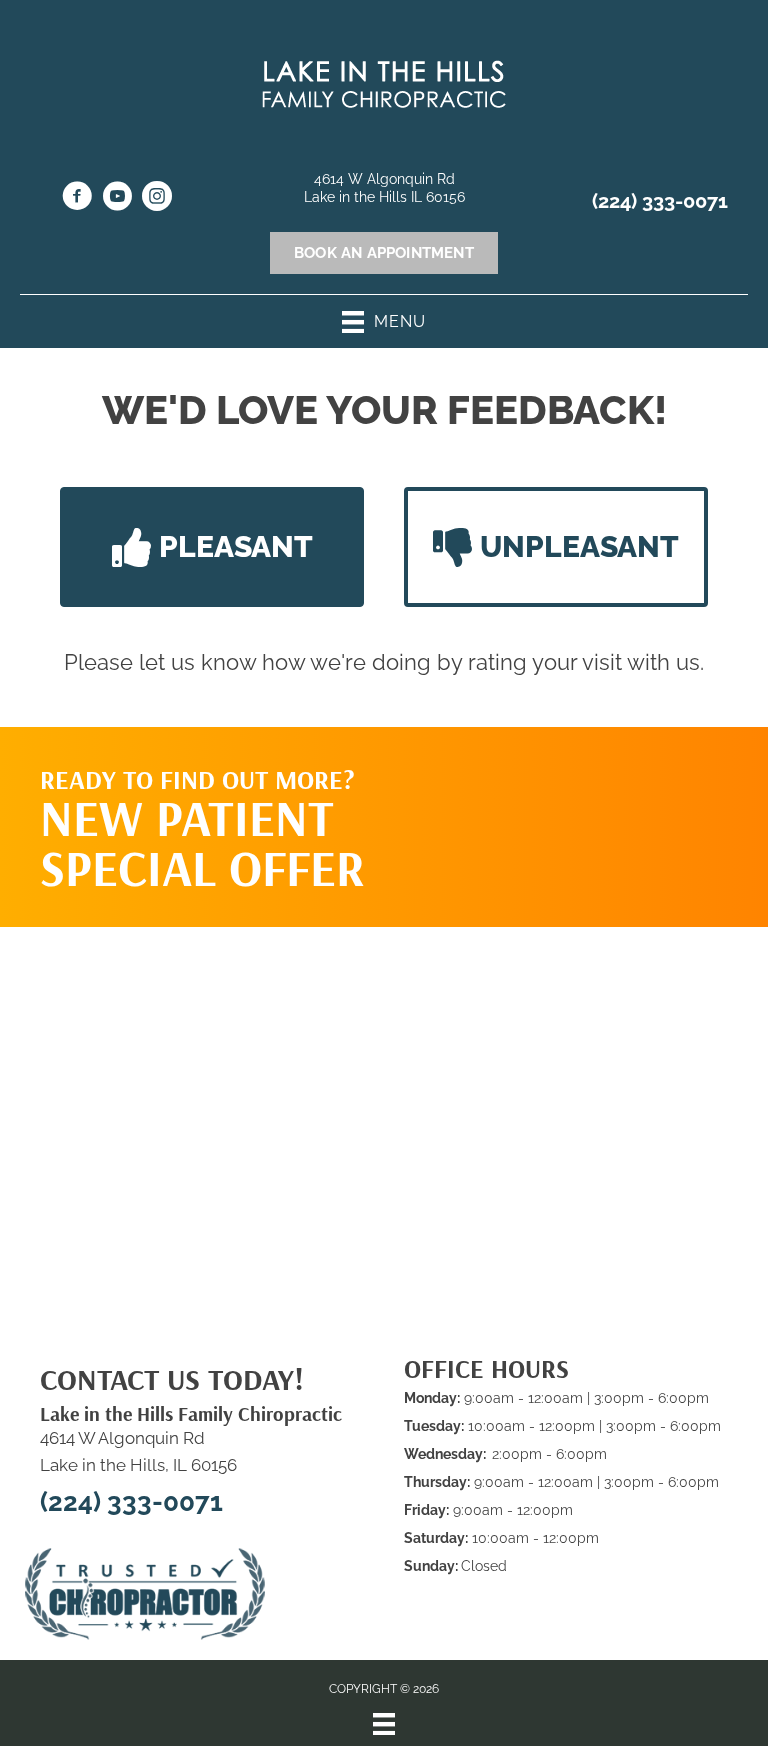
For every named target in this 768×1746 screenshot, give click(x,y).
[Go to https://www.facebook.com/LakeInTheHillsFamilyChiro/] (77, 199)
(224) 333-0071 (660, 201)
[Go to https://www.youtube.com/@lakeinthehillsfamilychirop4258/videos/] (117, 199)
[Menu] (384, 1724)
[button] (212, 547)
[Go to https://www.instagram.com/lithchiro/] (157, 199)
